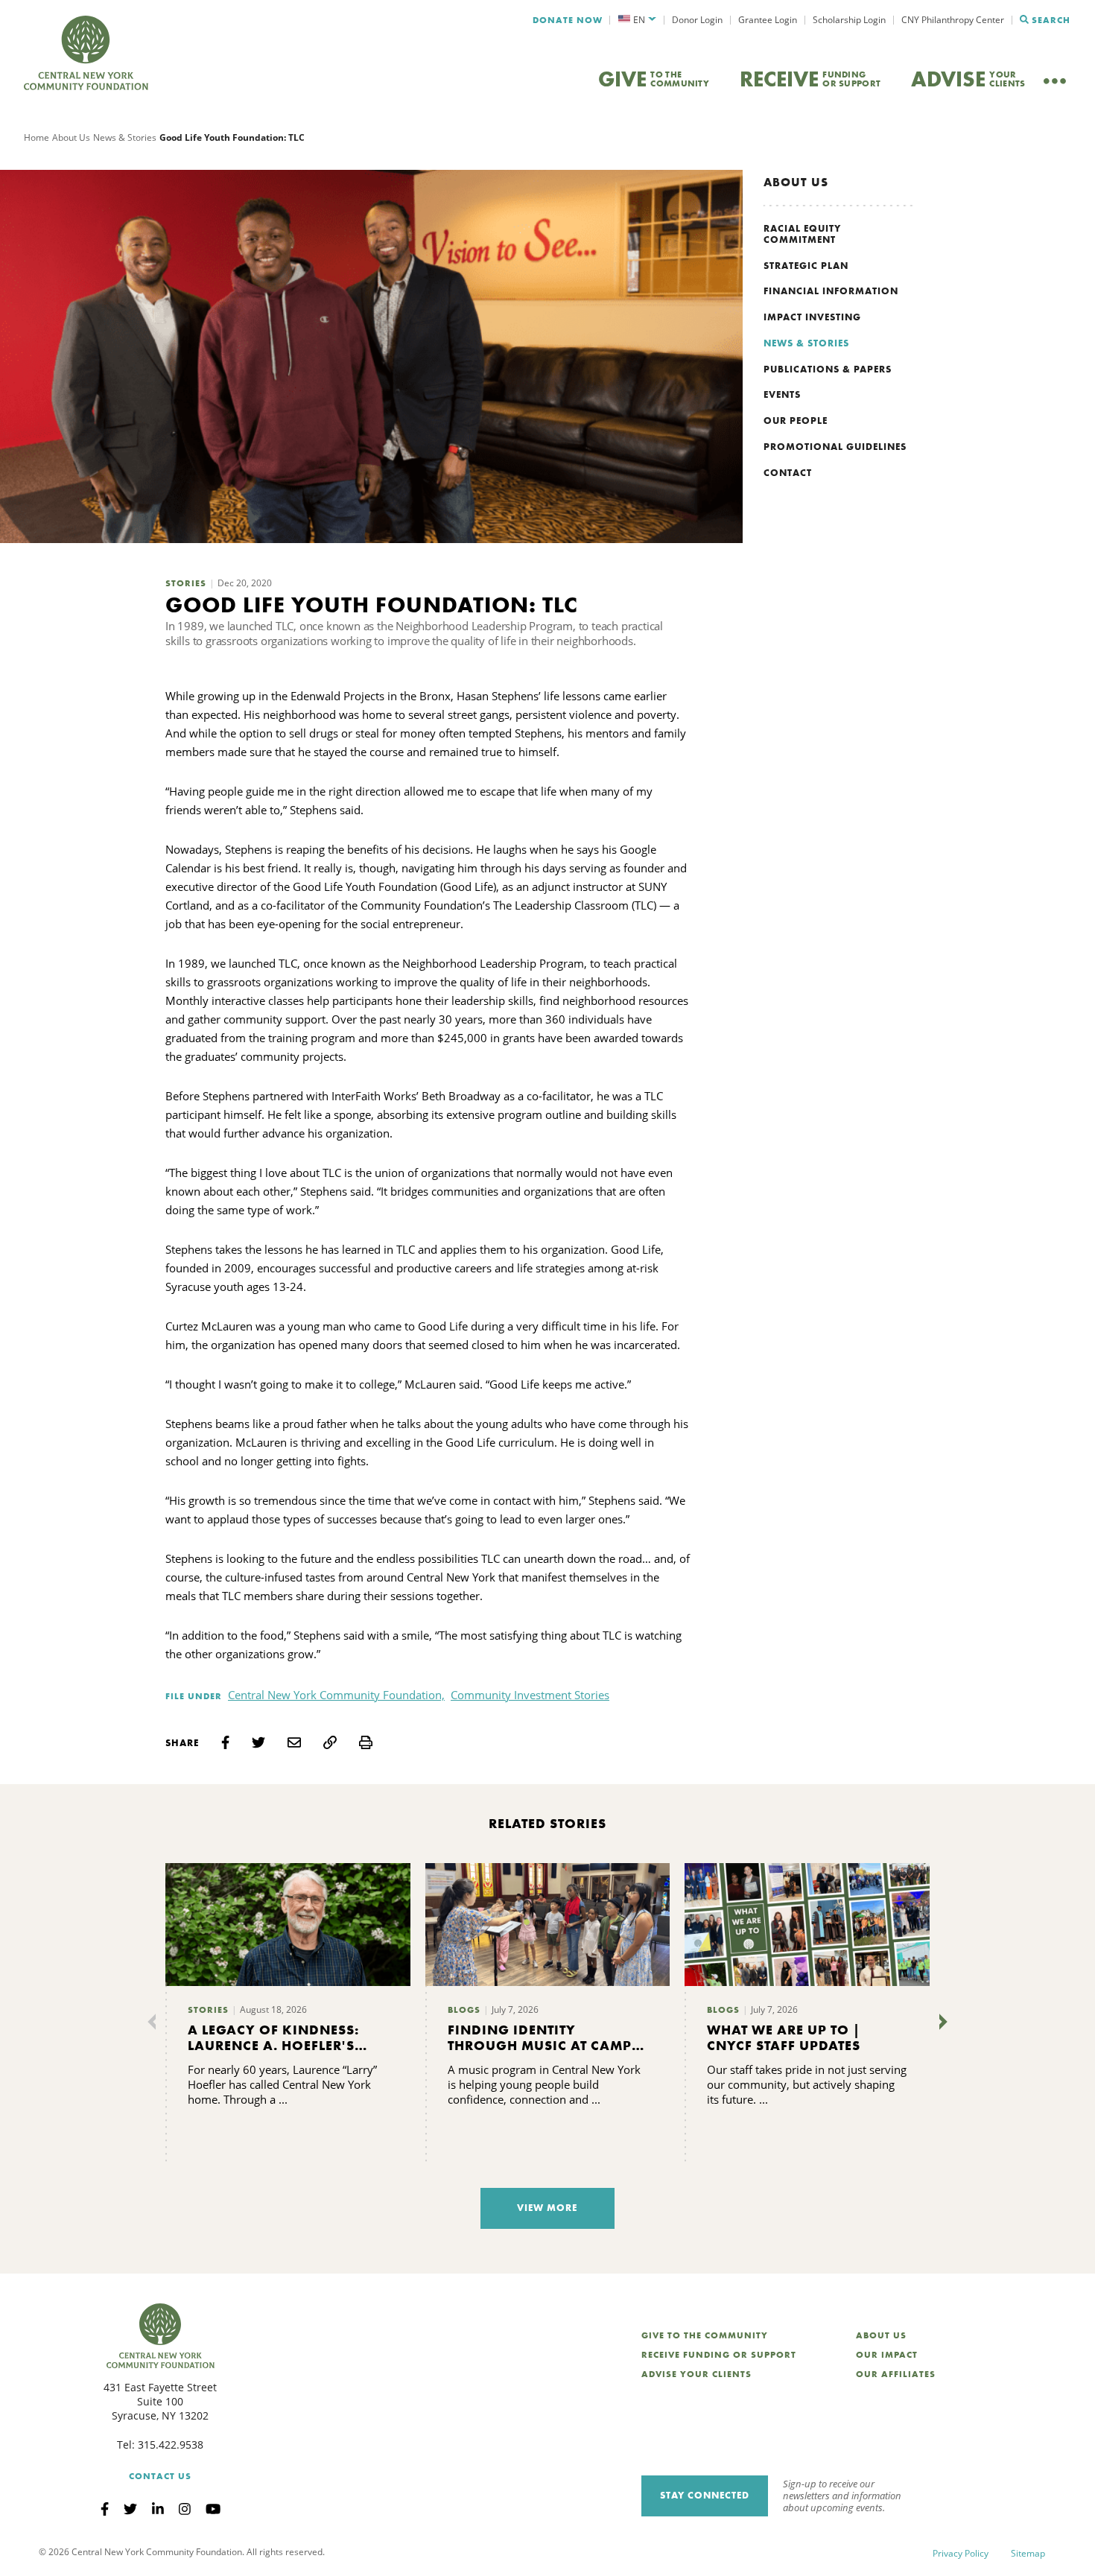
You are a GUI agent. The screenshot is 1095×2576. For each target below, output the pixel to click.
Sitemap (1028, 2553)
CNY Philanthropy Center (953, 20)
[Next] (940, 2022)
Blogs (464, 2010)
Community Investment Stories (530, 1695)
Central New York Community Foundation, (336, 1695)
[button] (637, 20)
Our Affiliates (896, 2374)
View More (547, 2208)
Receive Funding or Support (719, 2355)
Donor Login (697, 20)
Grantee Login (768, 20)
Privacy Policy (961, 2553)
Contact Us (160, 2476)
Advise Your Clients (696, 2374)
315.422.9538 (171, 2445)
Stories (186, 583)
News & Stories (125, 137)
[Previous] (155, 2022)
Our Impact (887, 2355)
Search (1051, 20)
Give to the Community (705, 2335)
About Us (71, 137)
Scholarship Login (849, 20)
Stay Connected (705, 2495)
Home (36, 137)
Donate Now (568, 20)
